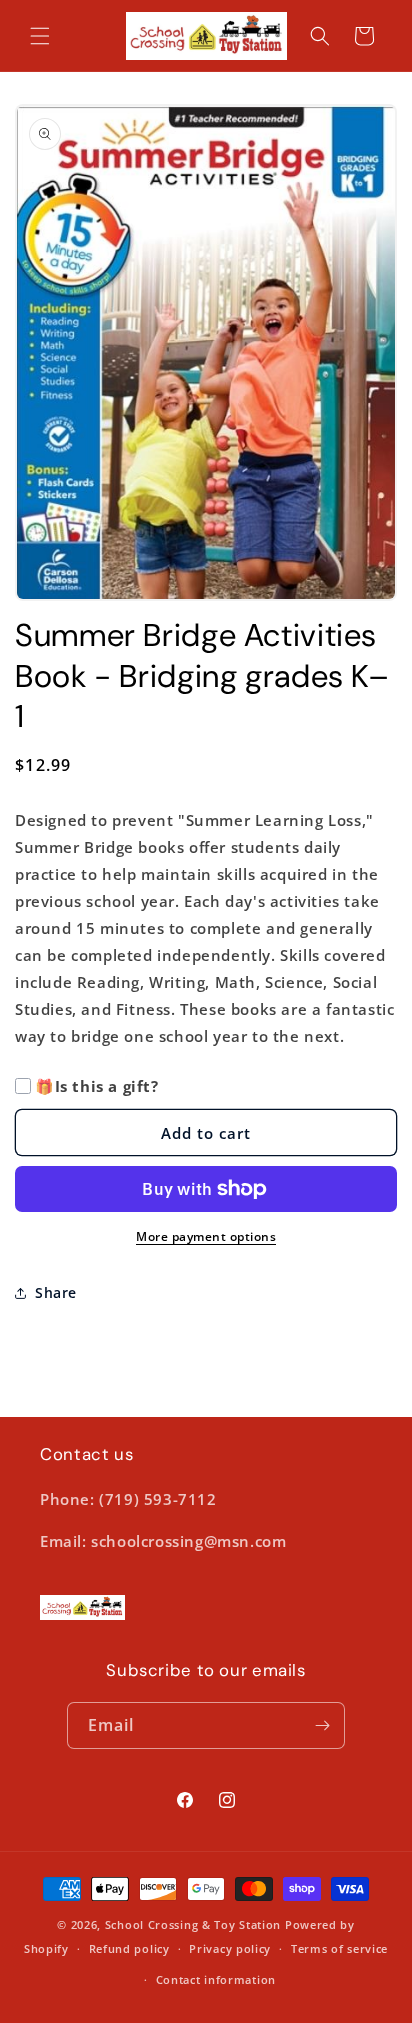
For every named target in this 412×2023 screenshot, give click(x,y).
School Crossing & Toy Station (193, 1924)
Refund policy (129, 1948)
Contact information (216, 1979)
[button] (40, 36)
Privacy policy (230, 1948)
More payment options (206, 1236)
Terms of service (339, 1948)
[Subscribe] (322, 1725)
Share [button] (56, 1292)
